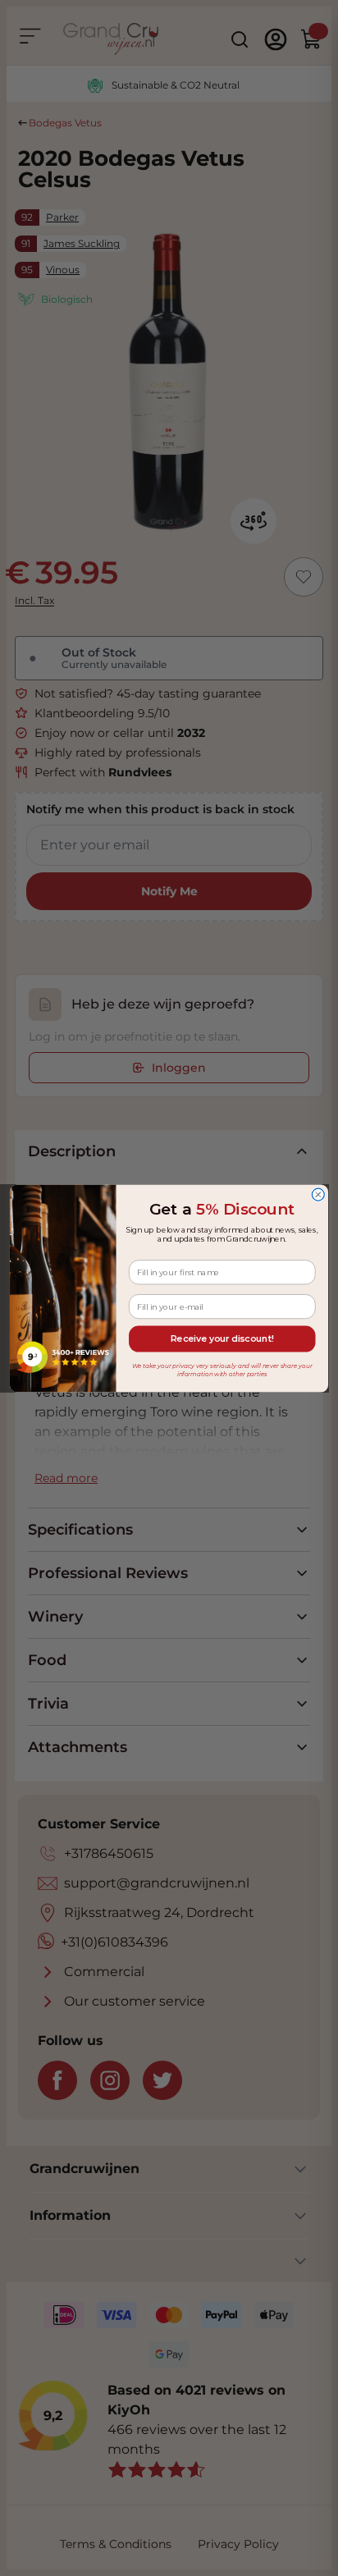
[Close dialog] (318, 1194)
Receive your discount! (222, 1338)
